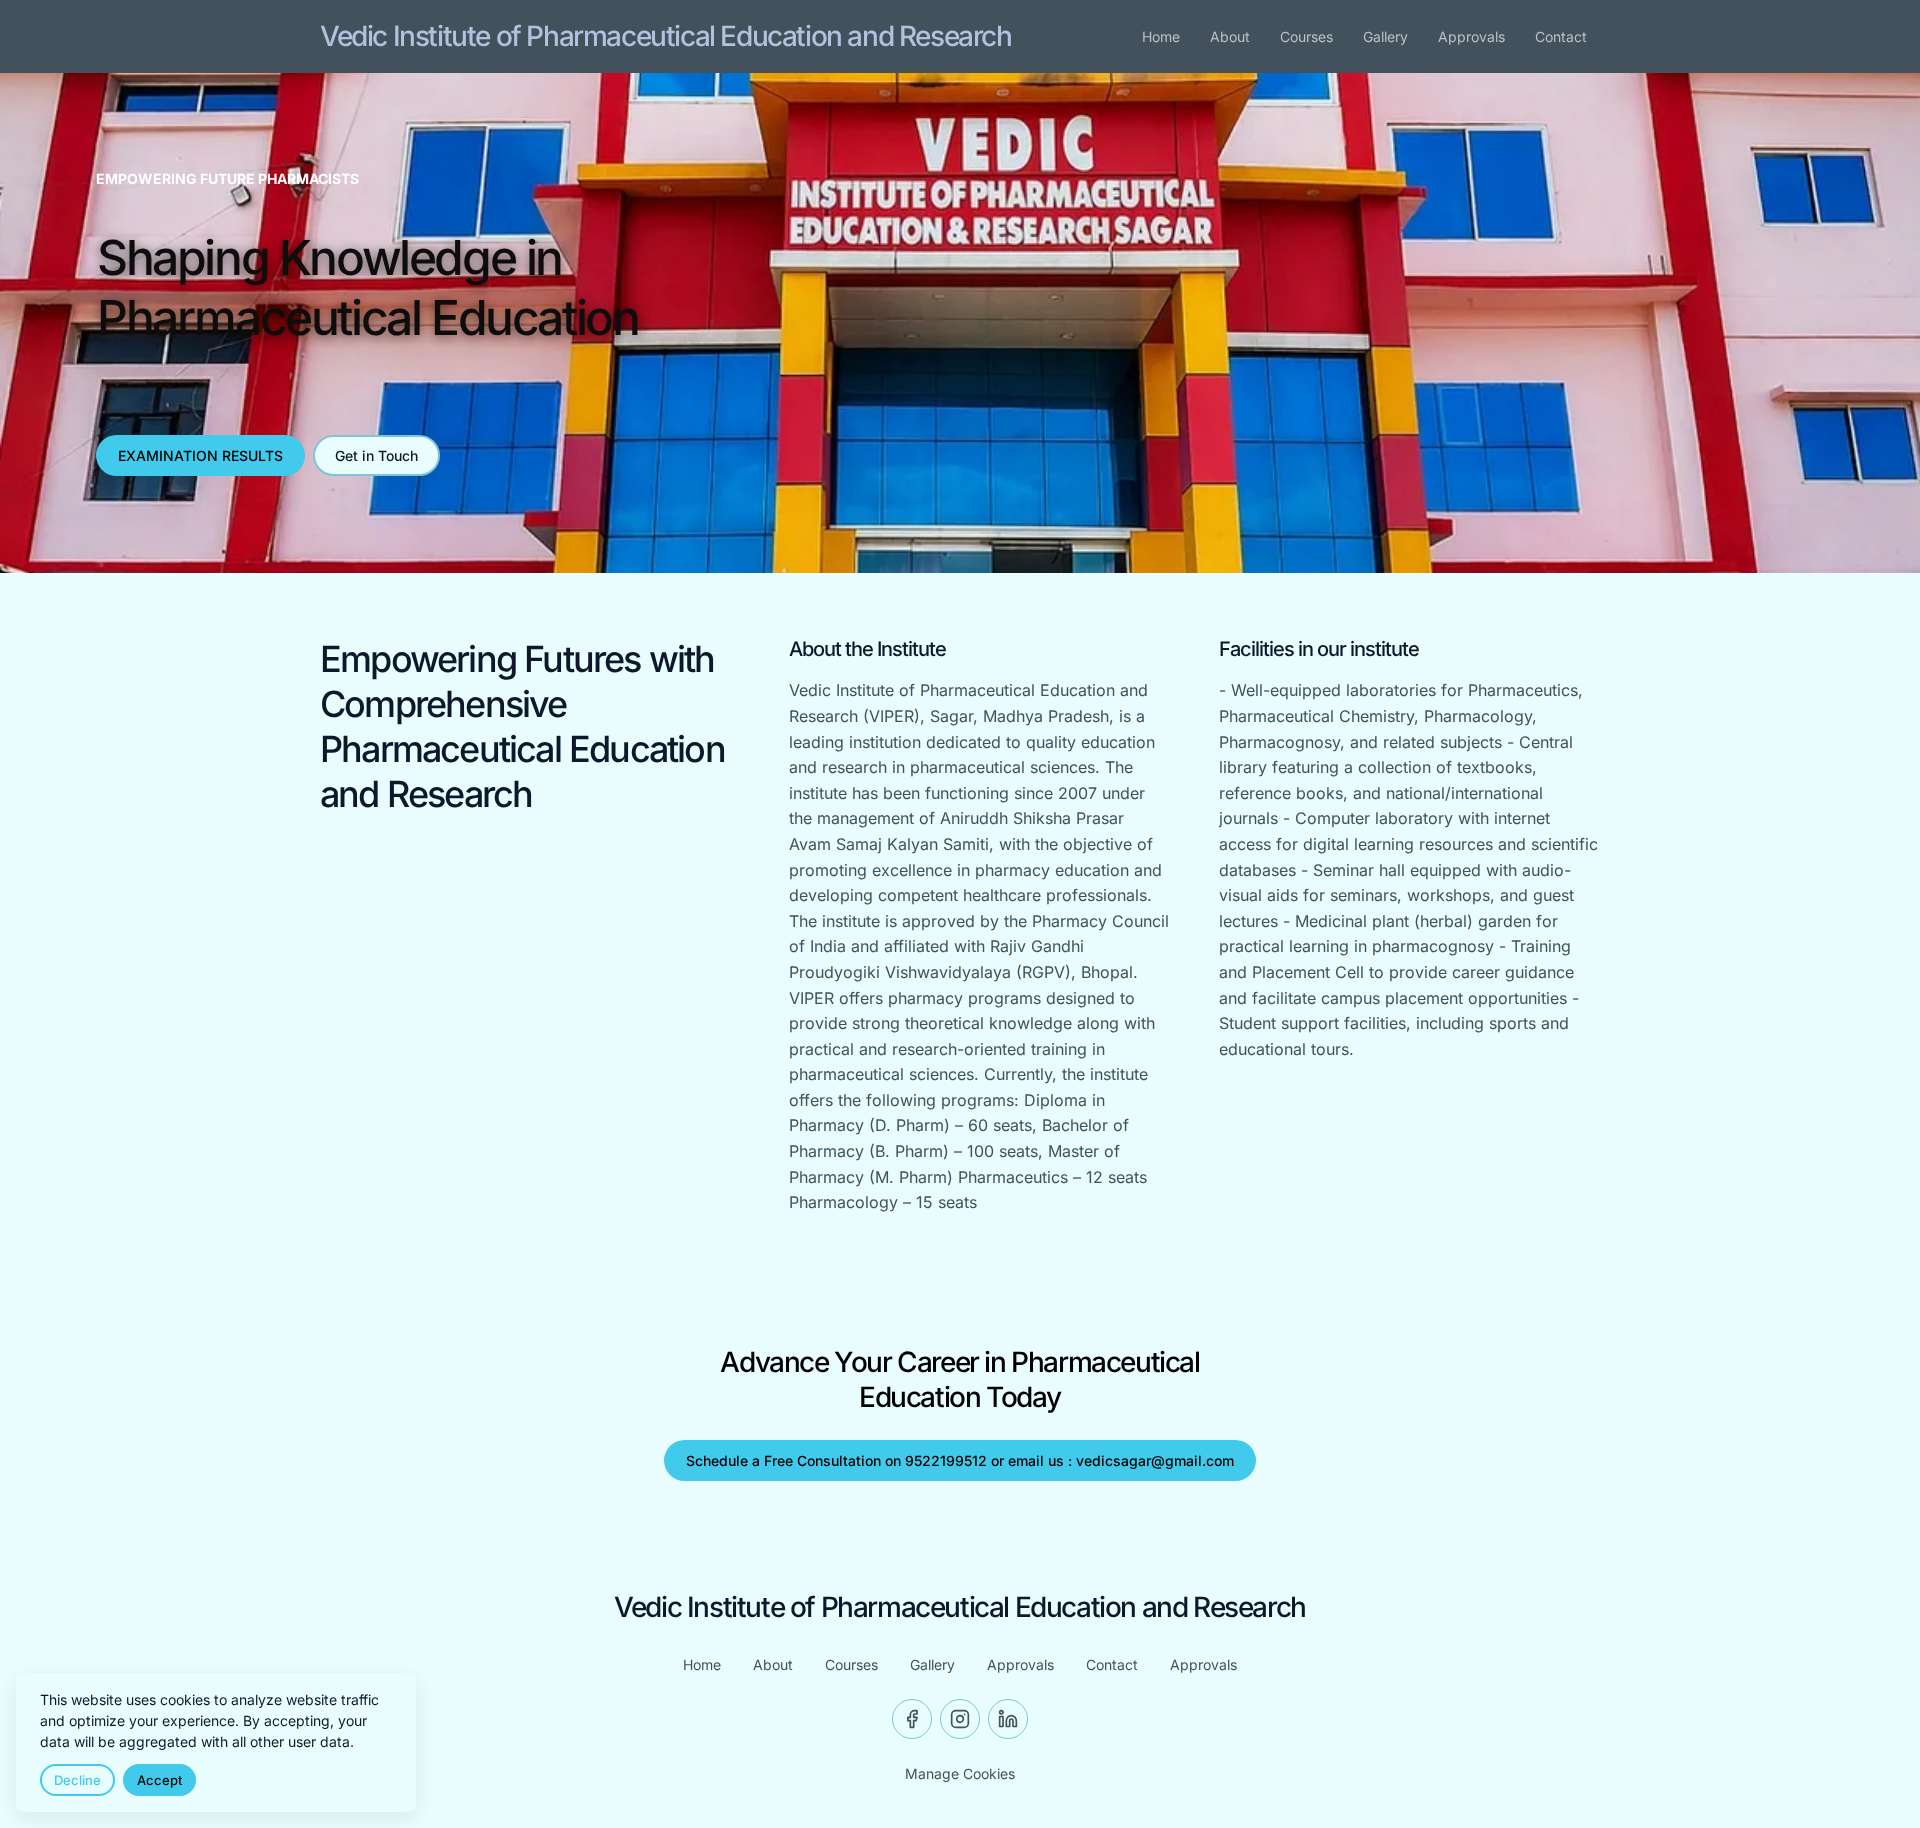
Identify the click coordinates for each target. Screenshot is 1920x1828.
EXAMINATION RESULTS (200, 455)
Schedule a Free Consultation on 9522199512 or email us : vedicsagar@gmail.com (960, 1460)
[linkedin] (1008, 1719)
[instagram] (960, 1719)
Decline (77, 1780)
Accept (159, 1780)
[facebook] (912, 1719)
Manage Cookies (960, 1773)
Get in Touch (376, 455)
